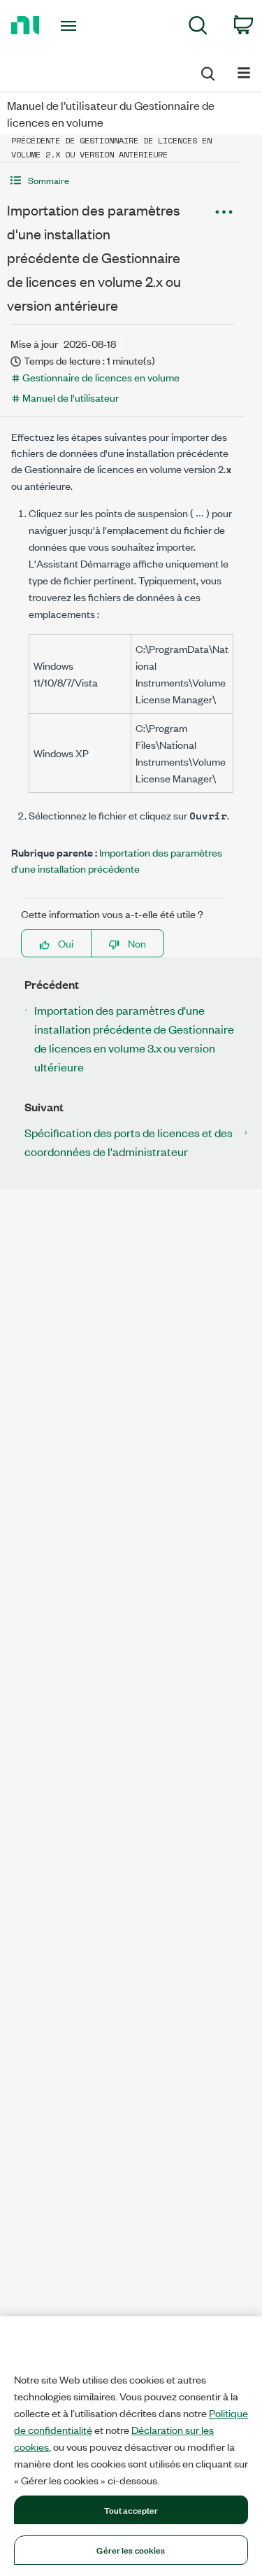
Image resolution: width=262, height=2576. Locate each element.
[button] (122, 180)
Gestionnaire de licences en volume (101, 377)
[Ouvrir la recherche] (207, 71)
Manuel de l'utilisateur (71, 397)
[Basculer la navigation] (244, 72)
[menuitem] (198, 28)
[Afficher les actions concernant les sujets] (224, 212)
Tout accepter (131, 2510)
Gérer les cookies (131, 2549)
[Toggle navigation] (70, 26)
